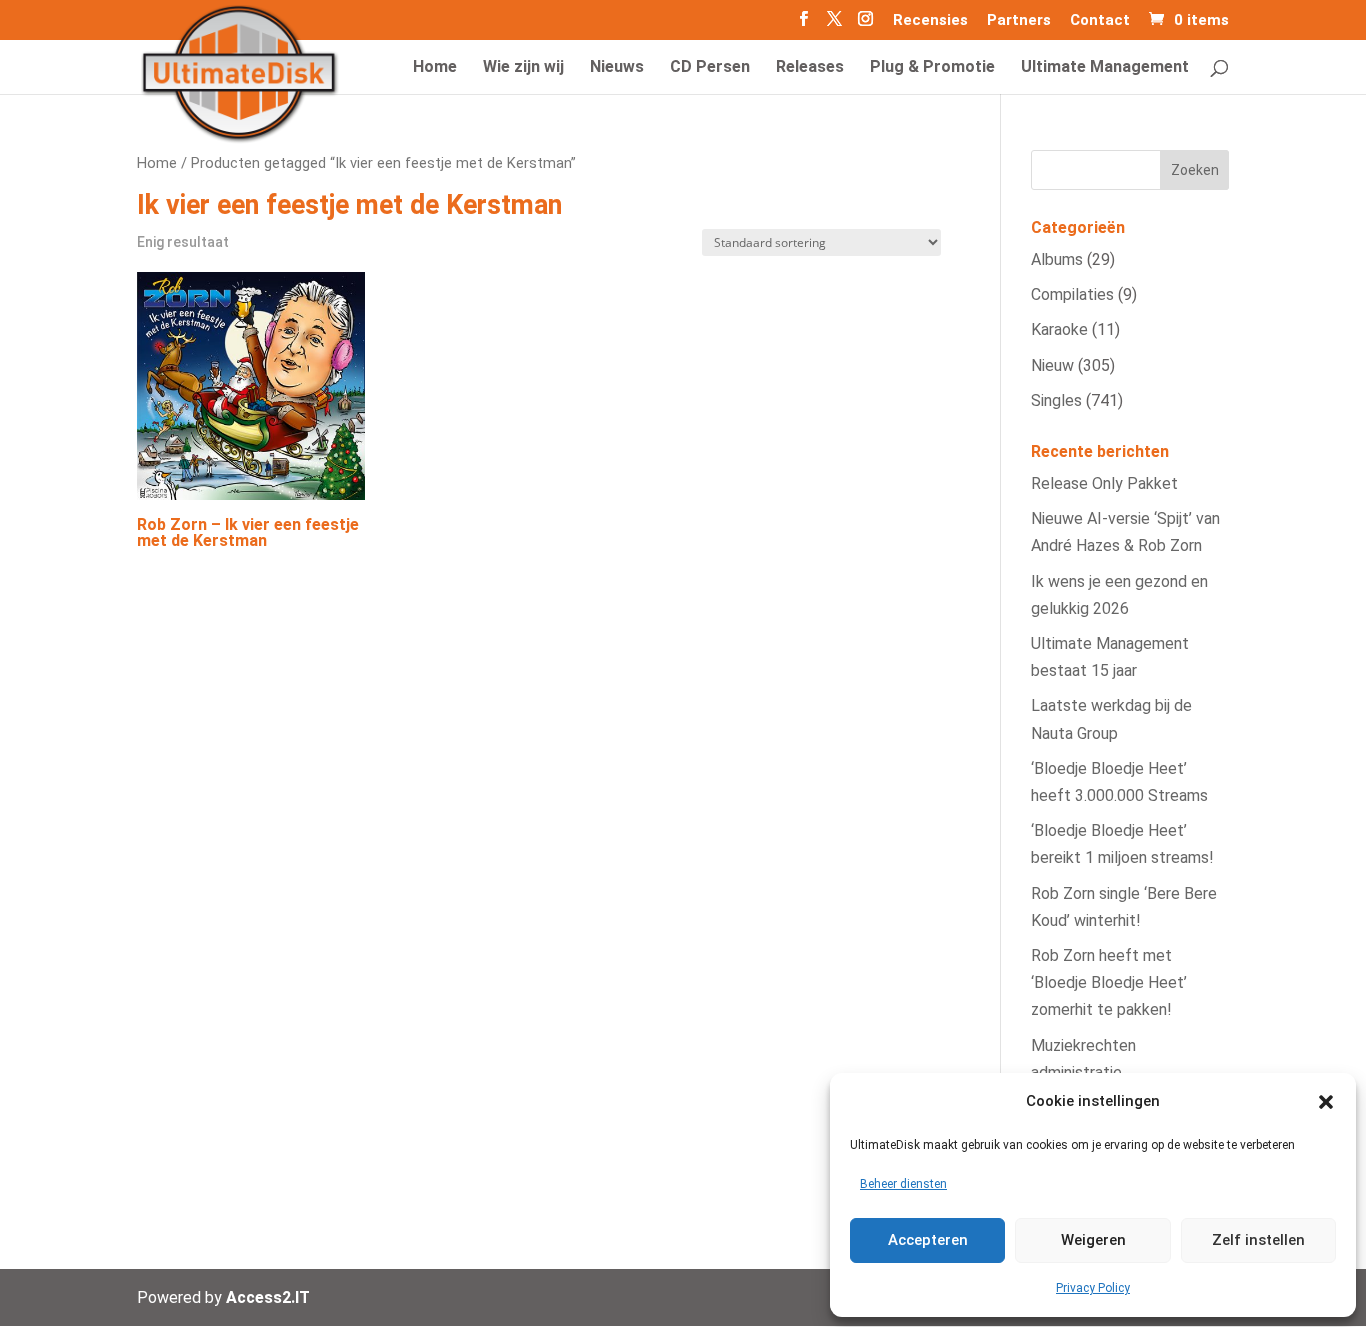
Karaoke (1059, 329)
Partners (1019, 21)
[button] (1326, 1102)
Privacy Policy (1093, 1288)
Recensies (930, 21)
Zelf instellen (1258, 1240)
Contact (1100, 21)
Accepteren (928, 1240)
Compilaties (1072, 294)
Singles (1056, 400)
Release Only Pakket (1104, 483)
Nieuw (1052, 365)
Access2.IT (268, 1297)
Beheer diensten (903, 1184)
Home (157, 163)
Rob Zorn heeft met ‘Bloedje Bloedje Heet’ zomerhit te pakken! (1109, 982)
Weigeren (1093, 1240)
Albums (1057, 259)
